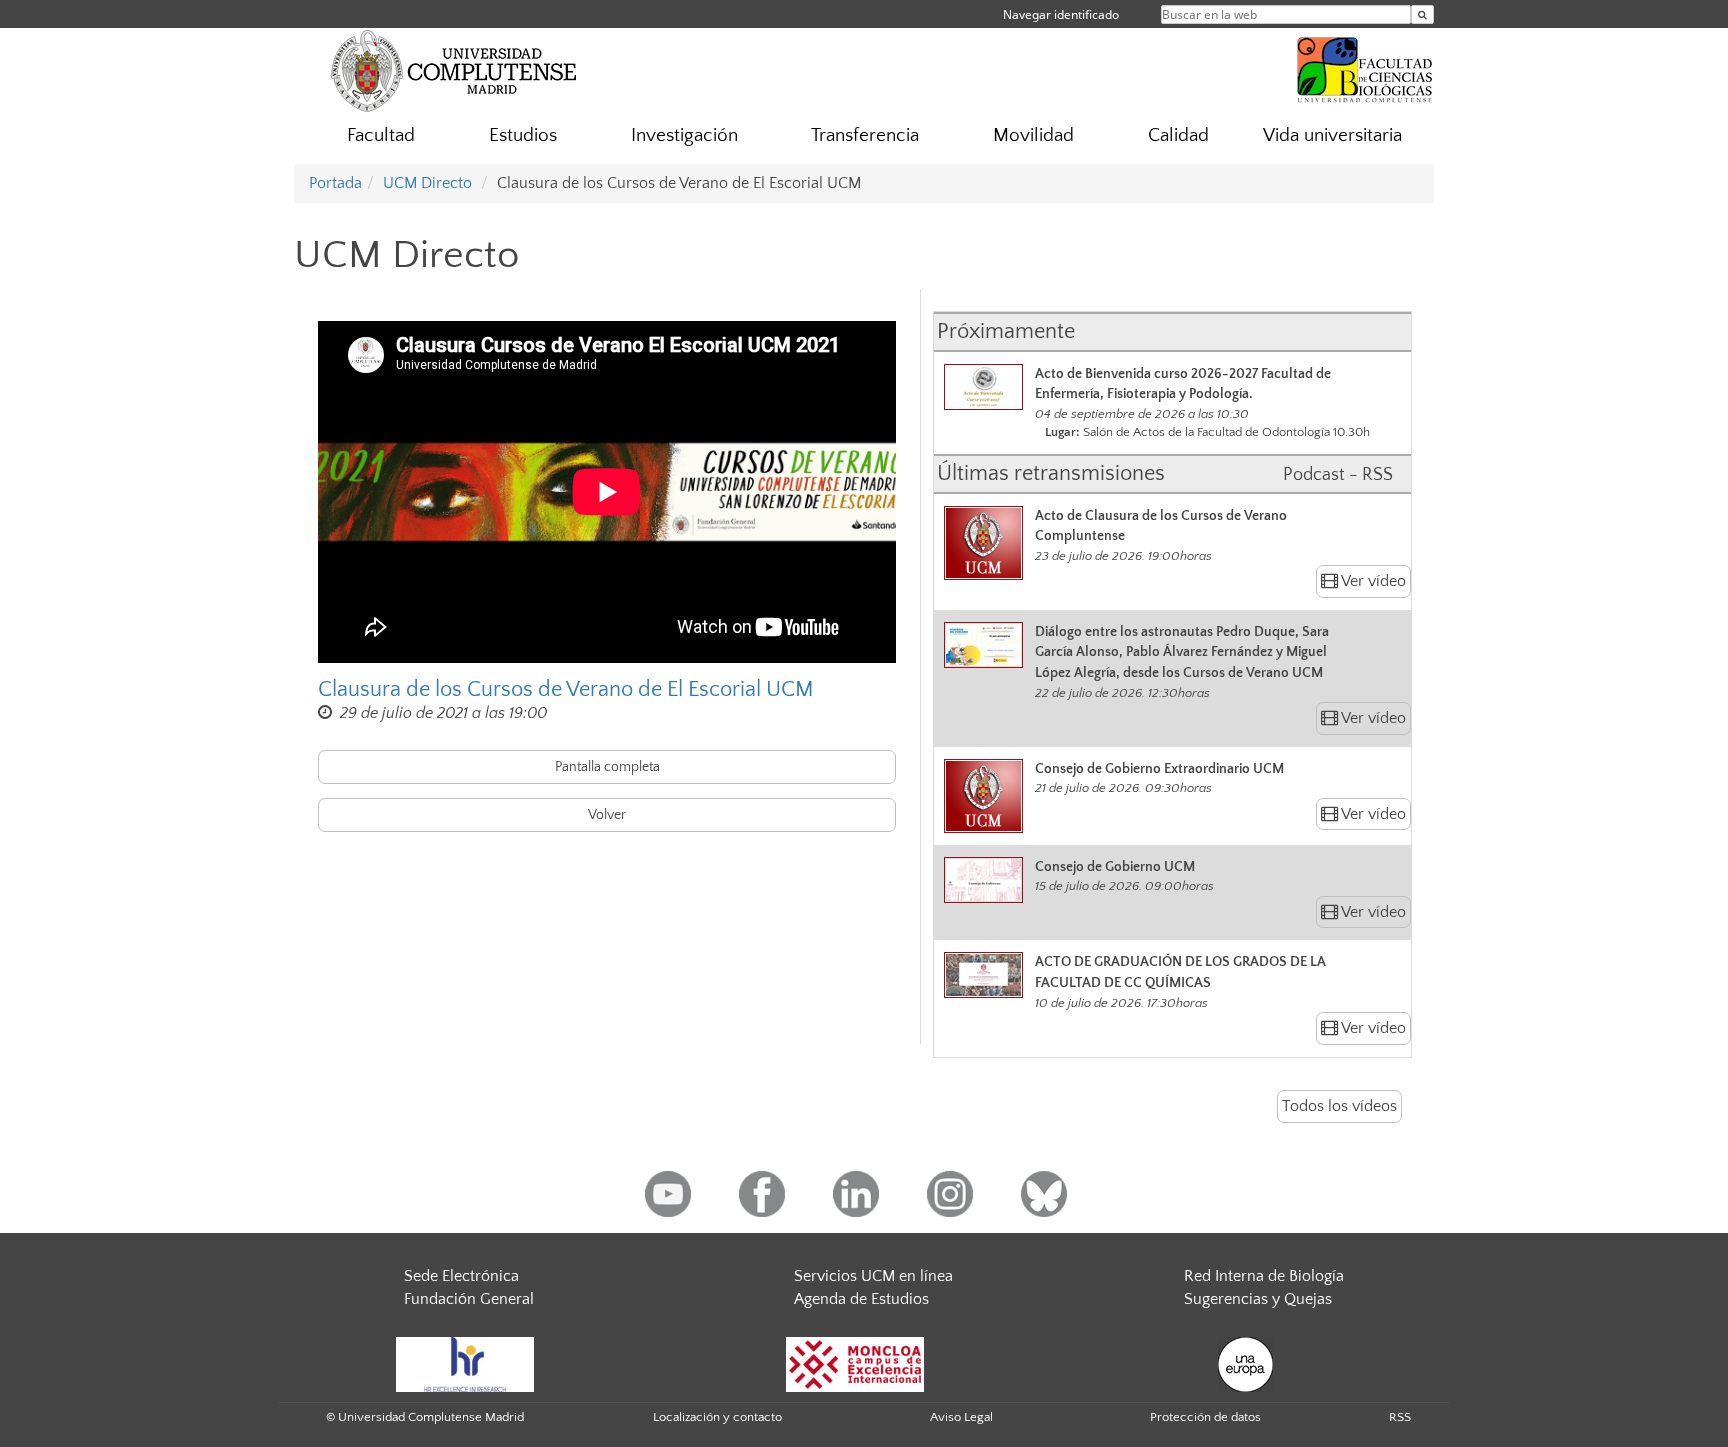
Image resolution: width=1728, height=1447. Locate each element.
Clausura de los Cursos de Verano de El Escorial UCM (566, 689)
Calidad (1178, 135)
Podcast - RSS (1338, 475)
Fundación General (469, 1299)
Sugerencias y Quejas (1258, 1299)
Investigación (684, 135)
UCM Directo (427, 183)
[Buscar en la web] (1422, 14)
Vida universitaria (1332, 135)
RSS (1400, 1417)
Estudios (523, 135)
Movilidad (1033, 135)
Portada (335, 183)
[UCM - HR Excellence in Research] (465, 1363)
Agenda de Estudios (861, 1299)
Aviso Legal (961, 1417)
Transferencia (865, 135)
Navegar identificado (1061, 14)
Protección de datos (1205, 1417)
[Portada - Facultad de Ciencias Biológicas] (1365, 67)
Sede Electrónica (461, 1276)
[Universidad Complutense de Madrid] (454, 70)
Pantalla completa (607, 767)
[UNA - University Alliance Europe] (1245, 1363)
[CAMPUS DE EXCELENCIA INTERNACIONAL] (855, 1363)
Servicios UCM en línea (873, 1276)
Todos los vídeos (1339, 1106)
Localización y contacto (717, 1417)
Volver (607, 815)
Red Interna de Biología (1264, 1276)
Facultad (381, 135)
